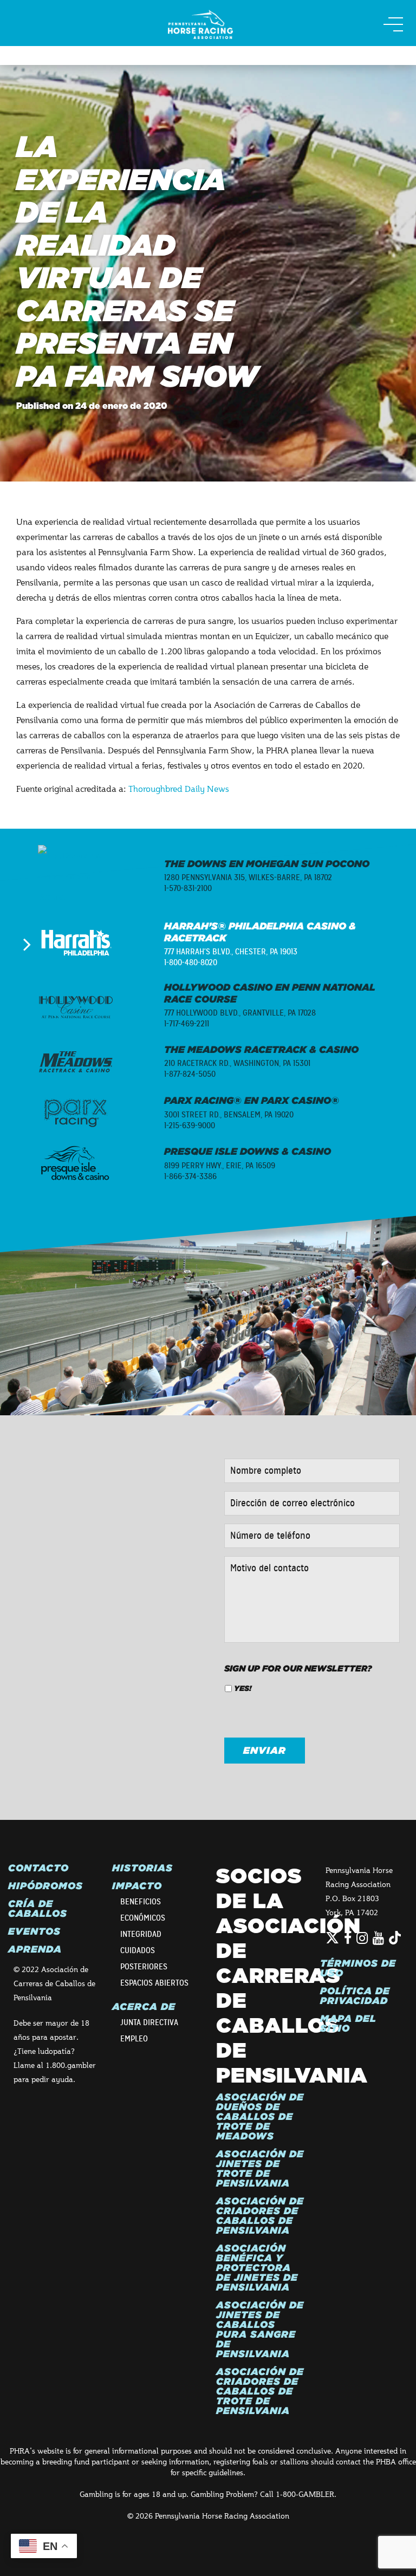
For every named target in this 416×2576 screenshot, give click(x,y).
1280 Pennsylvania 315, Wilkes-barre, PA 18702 (248, 877)
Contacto (38, 1868)
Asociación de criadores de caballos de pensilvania (260, 2216)
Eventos (34, 1931)
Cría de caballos (38, 1909)
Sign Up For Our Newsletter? (298, 1668)
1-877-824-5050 (190, 1074)
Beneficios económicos (143, 1910)
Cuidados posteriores (144, 1959)
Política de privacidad (355, 1996)
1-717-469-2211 (187, 1024)
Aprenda (35, 1949)
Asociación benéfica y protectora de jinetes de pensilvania (257, 2268)
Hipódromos (45, 1886)
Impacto (137, 1886)
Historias (142, 1868)
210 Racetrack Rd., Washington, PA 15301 (237, 1063)
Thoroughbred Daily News (179, 788)
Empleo (134, 2039)
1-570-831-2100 (188, 888)
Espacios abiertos (154, 1983)
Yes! (243, 1688)
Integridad (141, 1934)
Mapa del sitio (348, 2024)
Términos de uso (358, 1968)
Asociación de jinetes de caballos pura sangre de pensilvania (260, 2330)
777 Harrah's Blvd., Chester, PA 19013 (231, 952)
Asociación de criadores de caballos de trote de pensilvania (260, 2391)
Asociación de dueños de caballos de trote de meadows (260, 2117)
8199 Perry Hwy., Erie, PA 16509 (220, 1166)
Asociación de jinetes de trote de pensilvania (260, 2169)
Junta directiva (149, 2022)
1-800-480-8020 (191, 962)
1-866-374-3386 (190, 1176)
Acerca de (144, 2007)
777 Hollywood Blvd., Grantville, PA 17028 (240, 1013)
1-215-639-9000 (190, 1126)
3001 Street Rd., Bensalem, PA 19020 (229, 1115)
